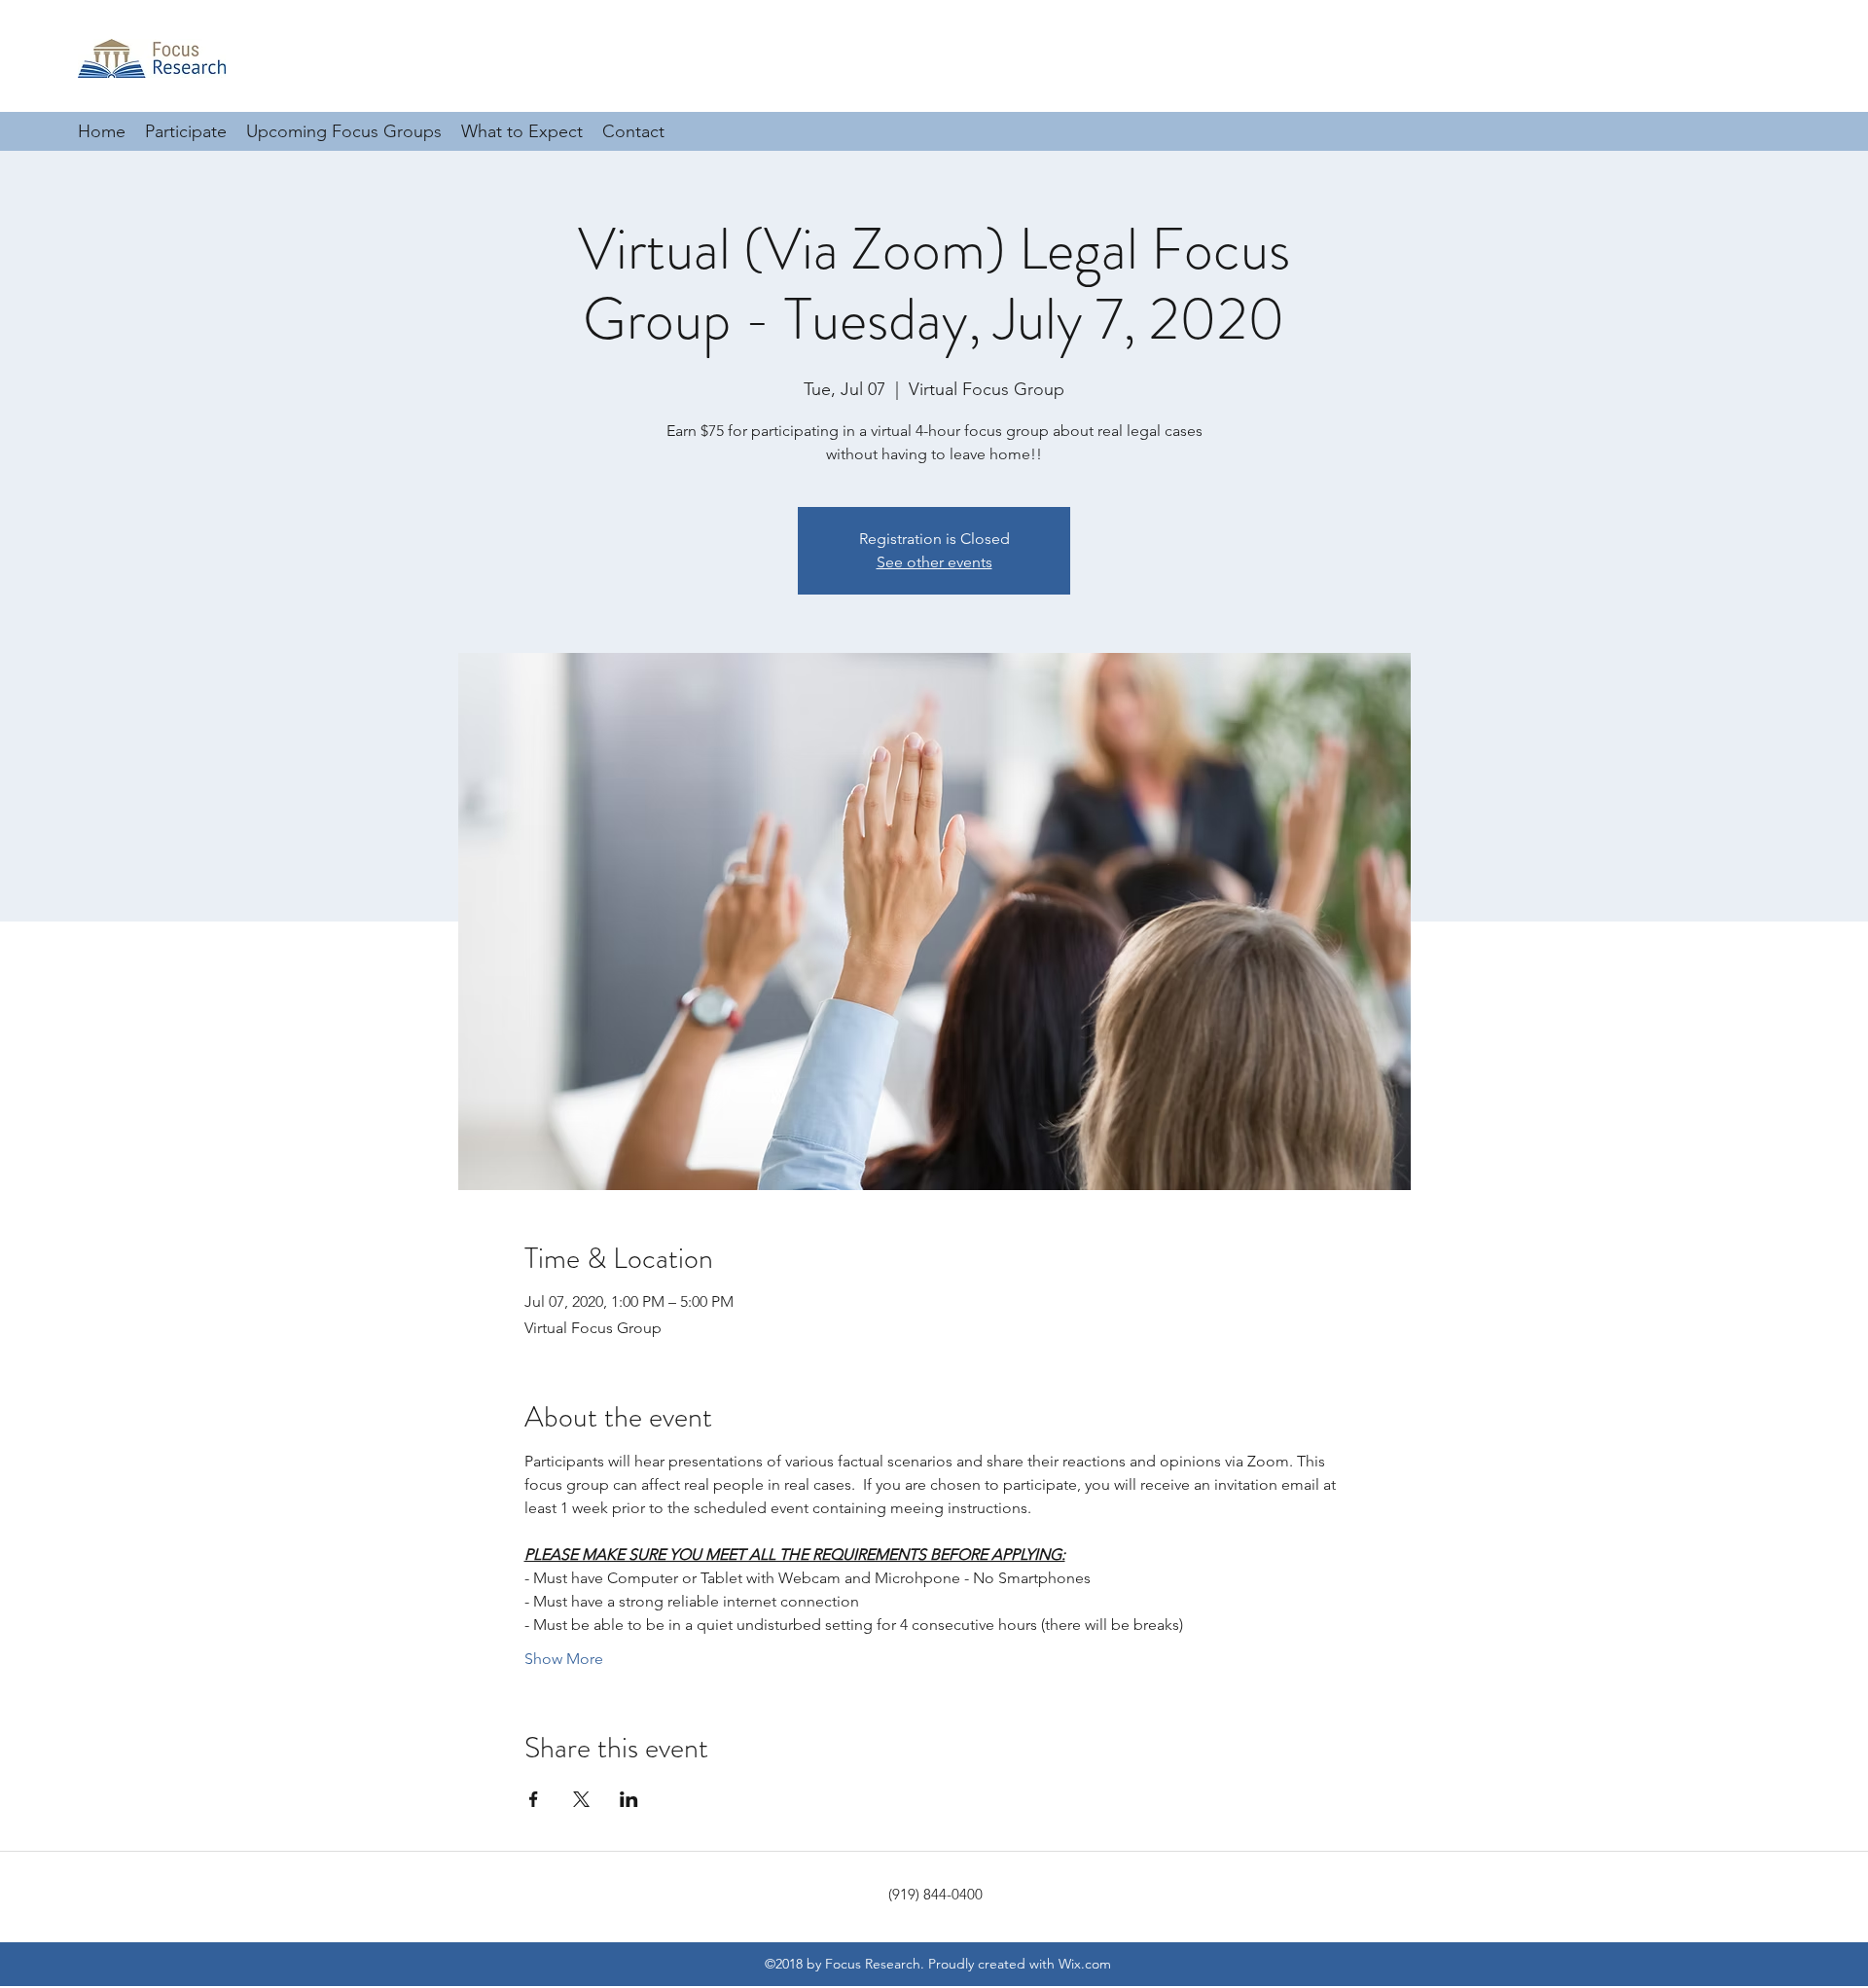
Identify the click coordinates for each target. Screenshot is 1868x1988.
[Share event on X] (581, 1799)
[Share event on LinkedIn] (629, 1799)
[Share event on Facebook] (534, 1799)
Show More (564, 1659)
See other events (934, 562)
